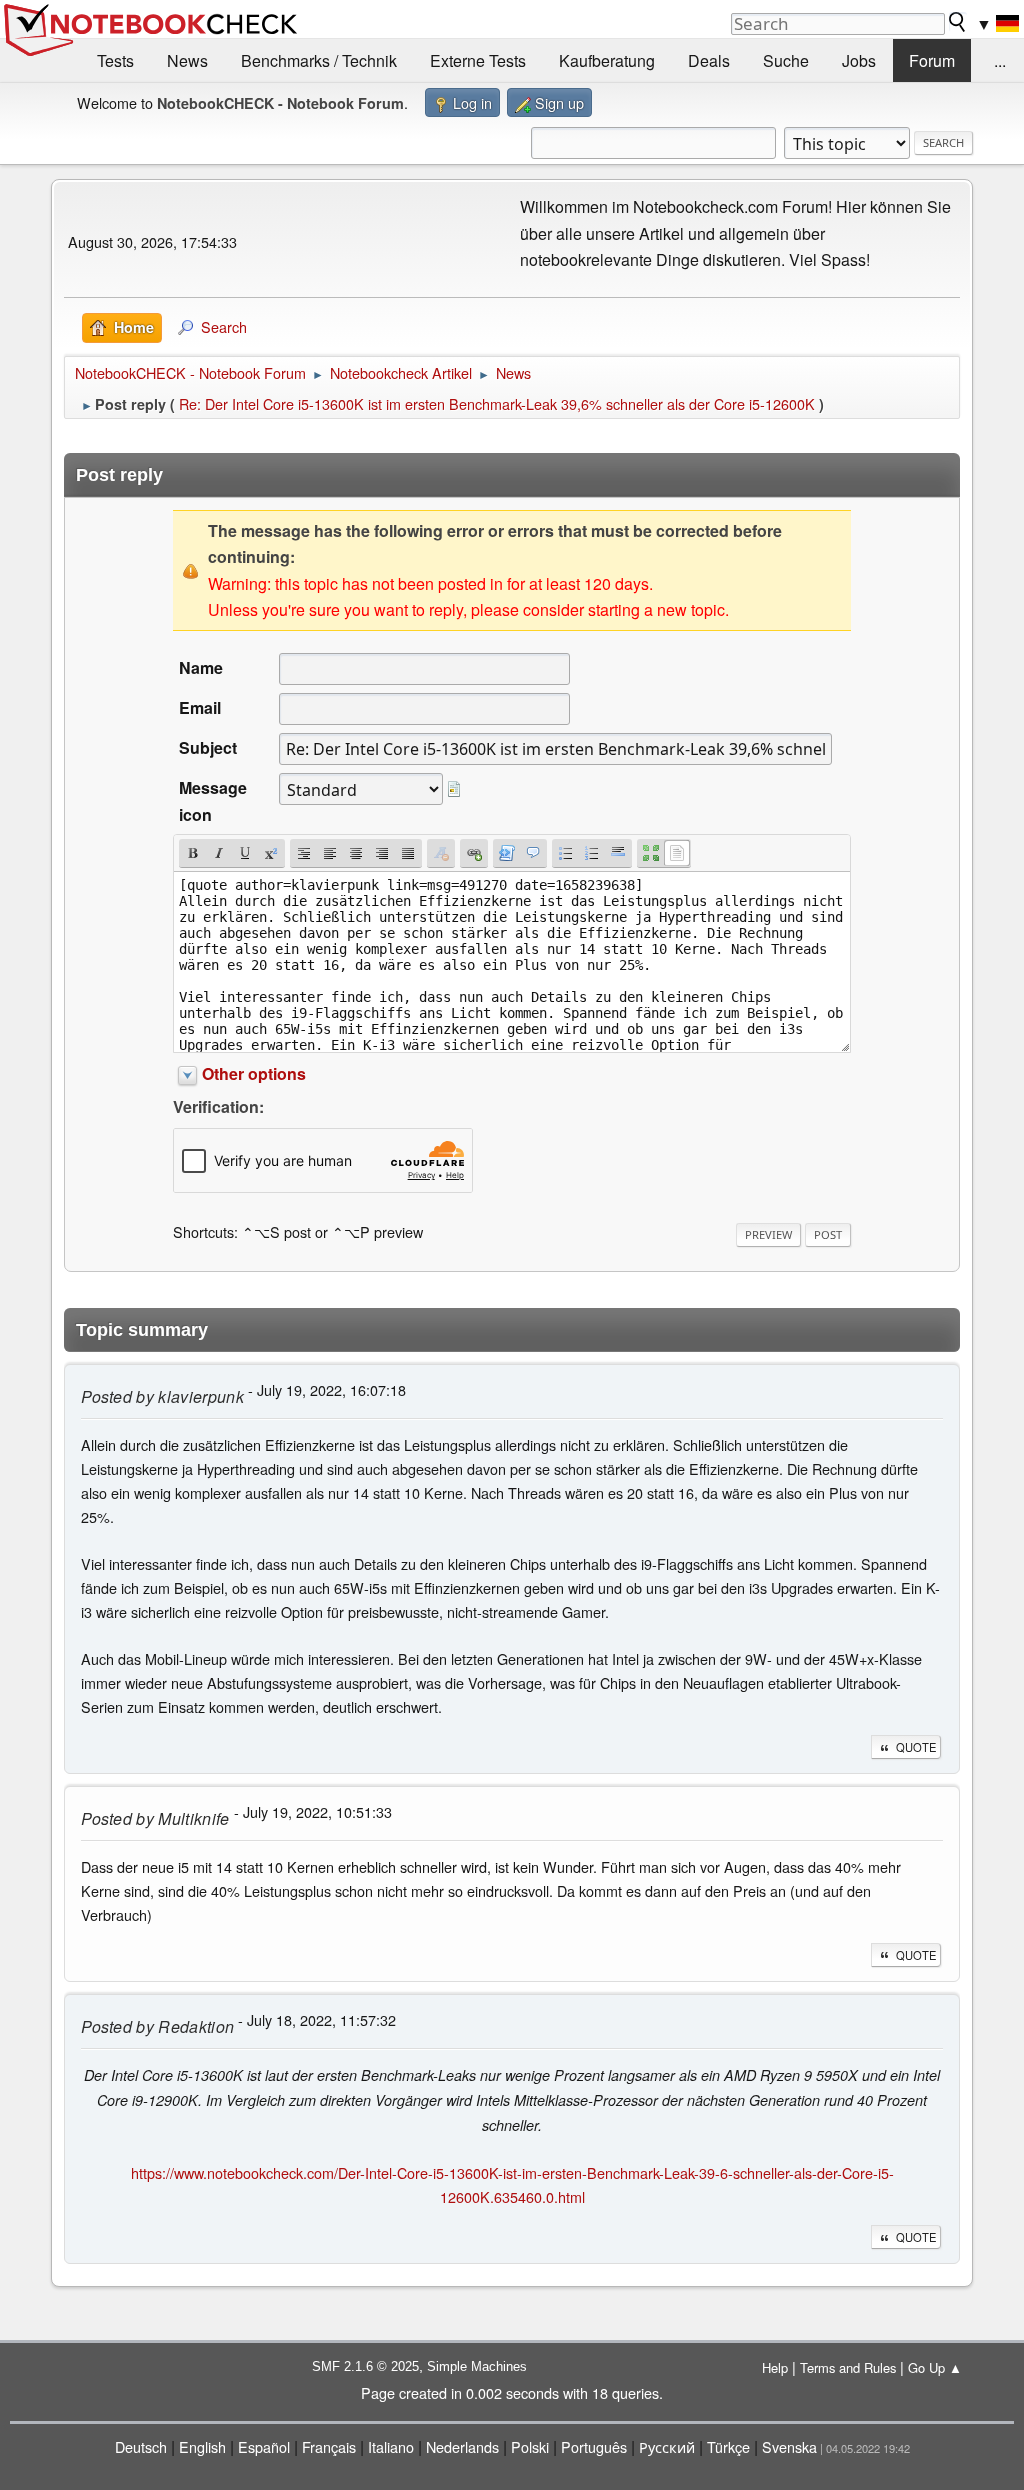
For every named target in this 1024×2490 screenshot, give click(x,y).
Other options (254, 1073)
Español (264, 2446)
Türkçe (728, 2446)
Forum (932, 60)
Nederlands (462, 2446)
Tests (115, 60)
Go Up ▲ (935, 2367)
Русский (667, 2446)
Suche (786, 60)
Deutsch (141, 2446)
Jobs (859, 60)
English (202, 2446)
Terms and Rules (848, 2367)
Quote (916, 1747)
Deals (709, 60)
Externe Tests (478, 60)
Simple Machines (477, 2366)
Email (200, 707)
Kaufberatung (607, 60)
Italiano (391, 2446)
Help (775, 2367)
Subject (208, 747)
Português (594, 2446)
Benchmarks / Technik (319, 60)
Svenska (789, 2446)
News (187, 60)
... (1000, 60)
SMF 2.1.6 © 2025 (365, 2366)
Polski (530, 2446)
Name (201, 667)
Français (329, 2446)
